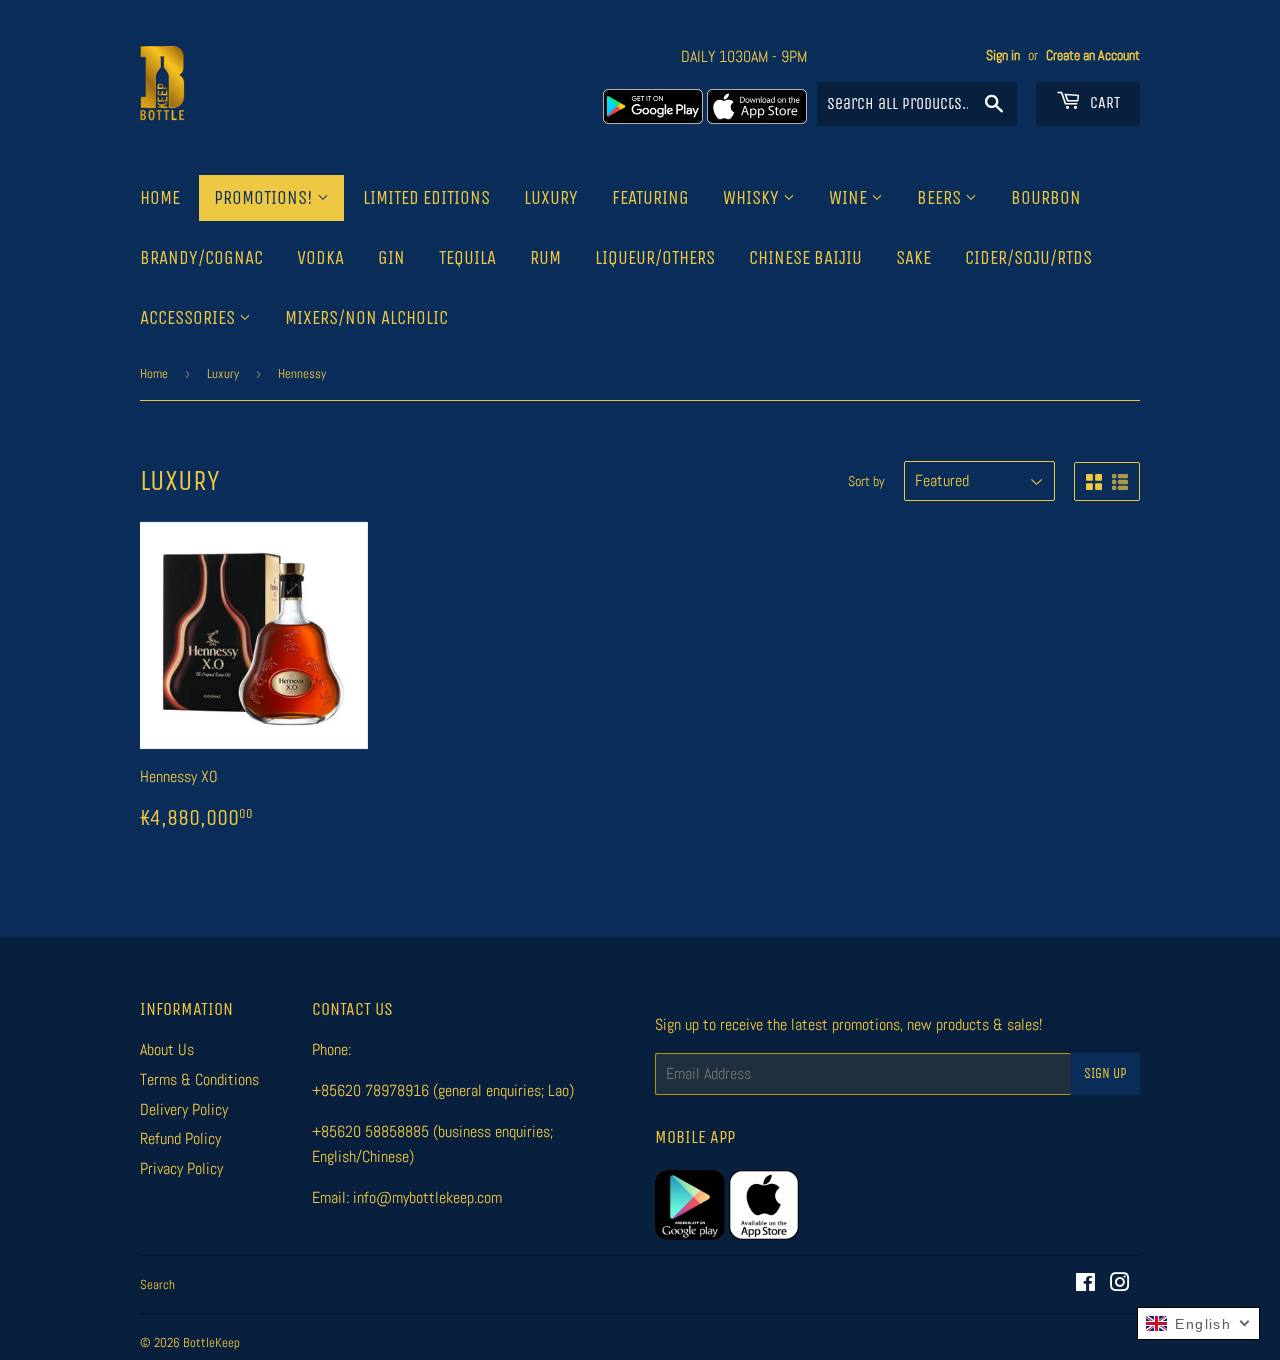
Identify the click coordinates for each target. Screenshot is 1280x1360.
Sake (913, 258)
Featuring (650, 198)
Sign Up (1105, 1073)
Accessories (189, 318)
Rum (545, 258)
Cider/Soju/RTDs (1028, 258)
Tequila (467, 258)
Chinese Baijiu (805, 258)
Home (160, 198)
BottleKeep (211, 1342)
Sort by (866, 481)
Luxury (551, 198)
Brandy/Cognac (201, 258)
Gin (391, 258)
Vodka (320, 258)
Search (157, 1284)
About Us (167, 1049)
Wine (850, 198)
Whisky (753, 198)
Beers (941, 198)
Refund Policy (180, 1138)
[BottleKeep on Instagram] (1120, 1284)
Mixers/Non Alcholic (366, 318)
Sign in (1003, 55)
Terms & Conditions (199, 1079)
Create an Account (1093, 55)
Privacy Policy (181, 1168)
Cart (1103, 102)
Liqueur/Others (655, 258)
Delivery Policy (184, 1109)
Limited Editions (426, 198)
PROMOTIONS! (265, 198)
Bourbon (1046, 198)
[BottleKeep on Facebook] (1085, 1284)
